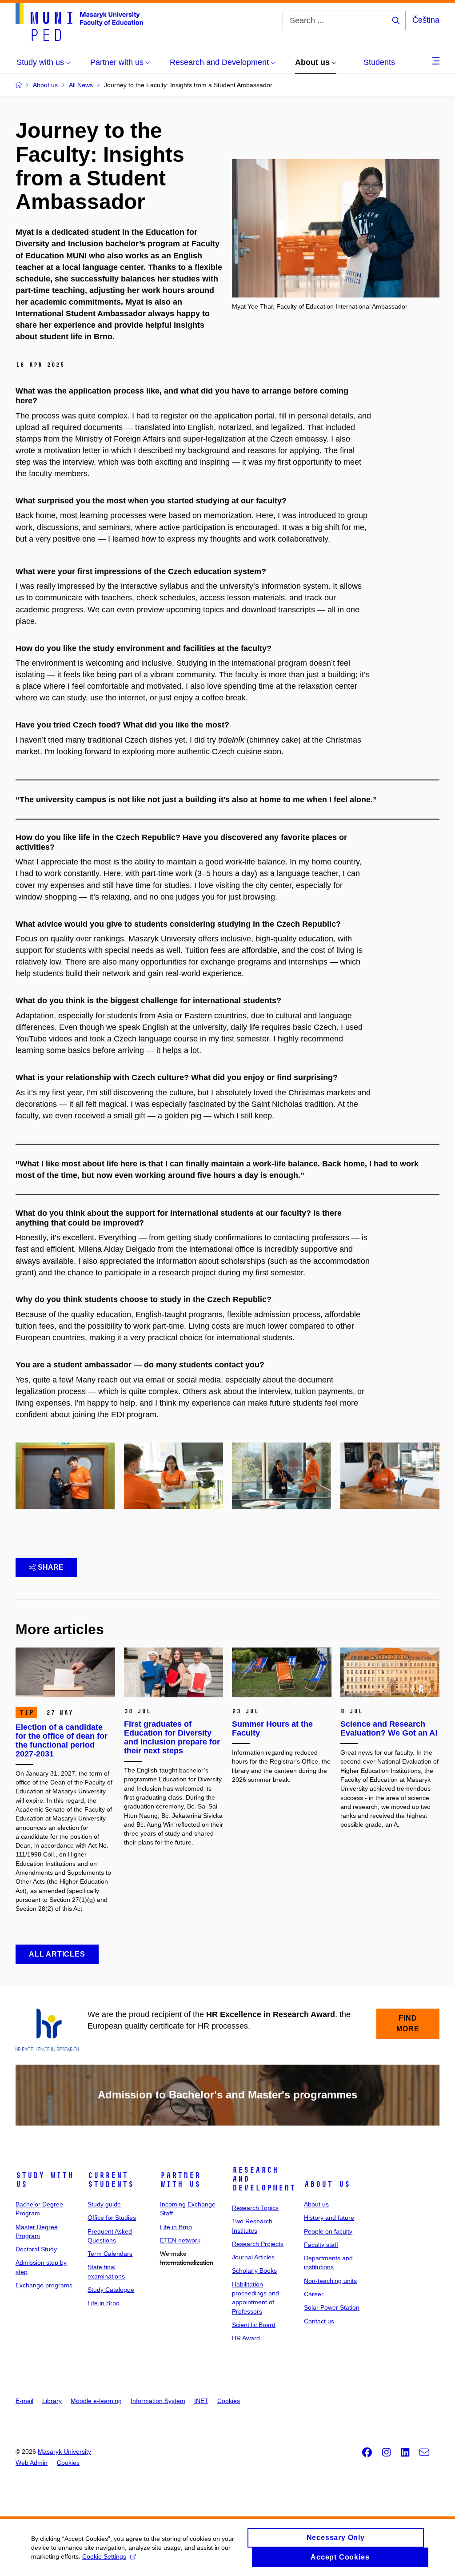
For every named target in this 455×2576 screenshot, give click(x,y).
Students (379, 62)
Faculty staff (321, 2245)
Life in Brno (104, 2303)
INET (201, 2401)
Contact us (319, 2321)
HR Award (246, 2338)
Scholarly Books (254, 2271)
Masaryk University (64, 2451)
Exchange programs (44, 2285)
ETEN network (180, 2240)
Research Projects (258, 2244)
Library (52, 2401)
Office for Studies (112, 2218)
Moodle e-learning (96, 2401)
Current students (111, 2180)
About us (327, 2184)
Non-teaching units (330, 2281)
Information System (158, 2401)
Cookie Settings (104, 2556)
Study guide (104, 2204)
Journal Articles (253, 2257)
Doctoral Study (36, 2249)
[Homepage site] (79, 22)
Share (51, 1567)
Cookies (229, 2401)
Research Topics (255, 2208)
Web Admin (32, 2463)
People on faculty (328, 2231)
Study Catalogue (111, 2290)
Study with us (44, 2180)
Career (314, 2294)
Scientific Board (254, 2325)
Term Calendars (110, 2254)
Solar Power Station (332, 2307)
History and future (329, 2218)
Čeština (426, 20)
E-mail (24, 2401)
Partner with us (180, 2180)
